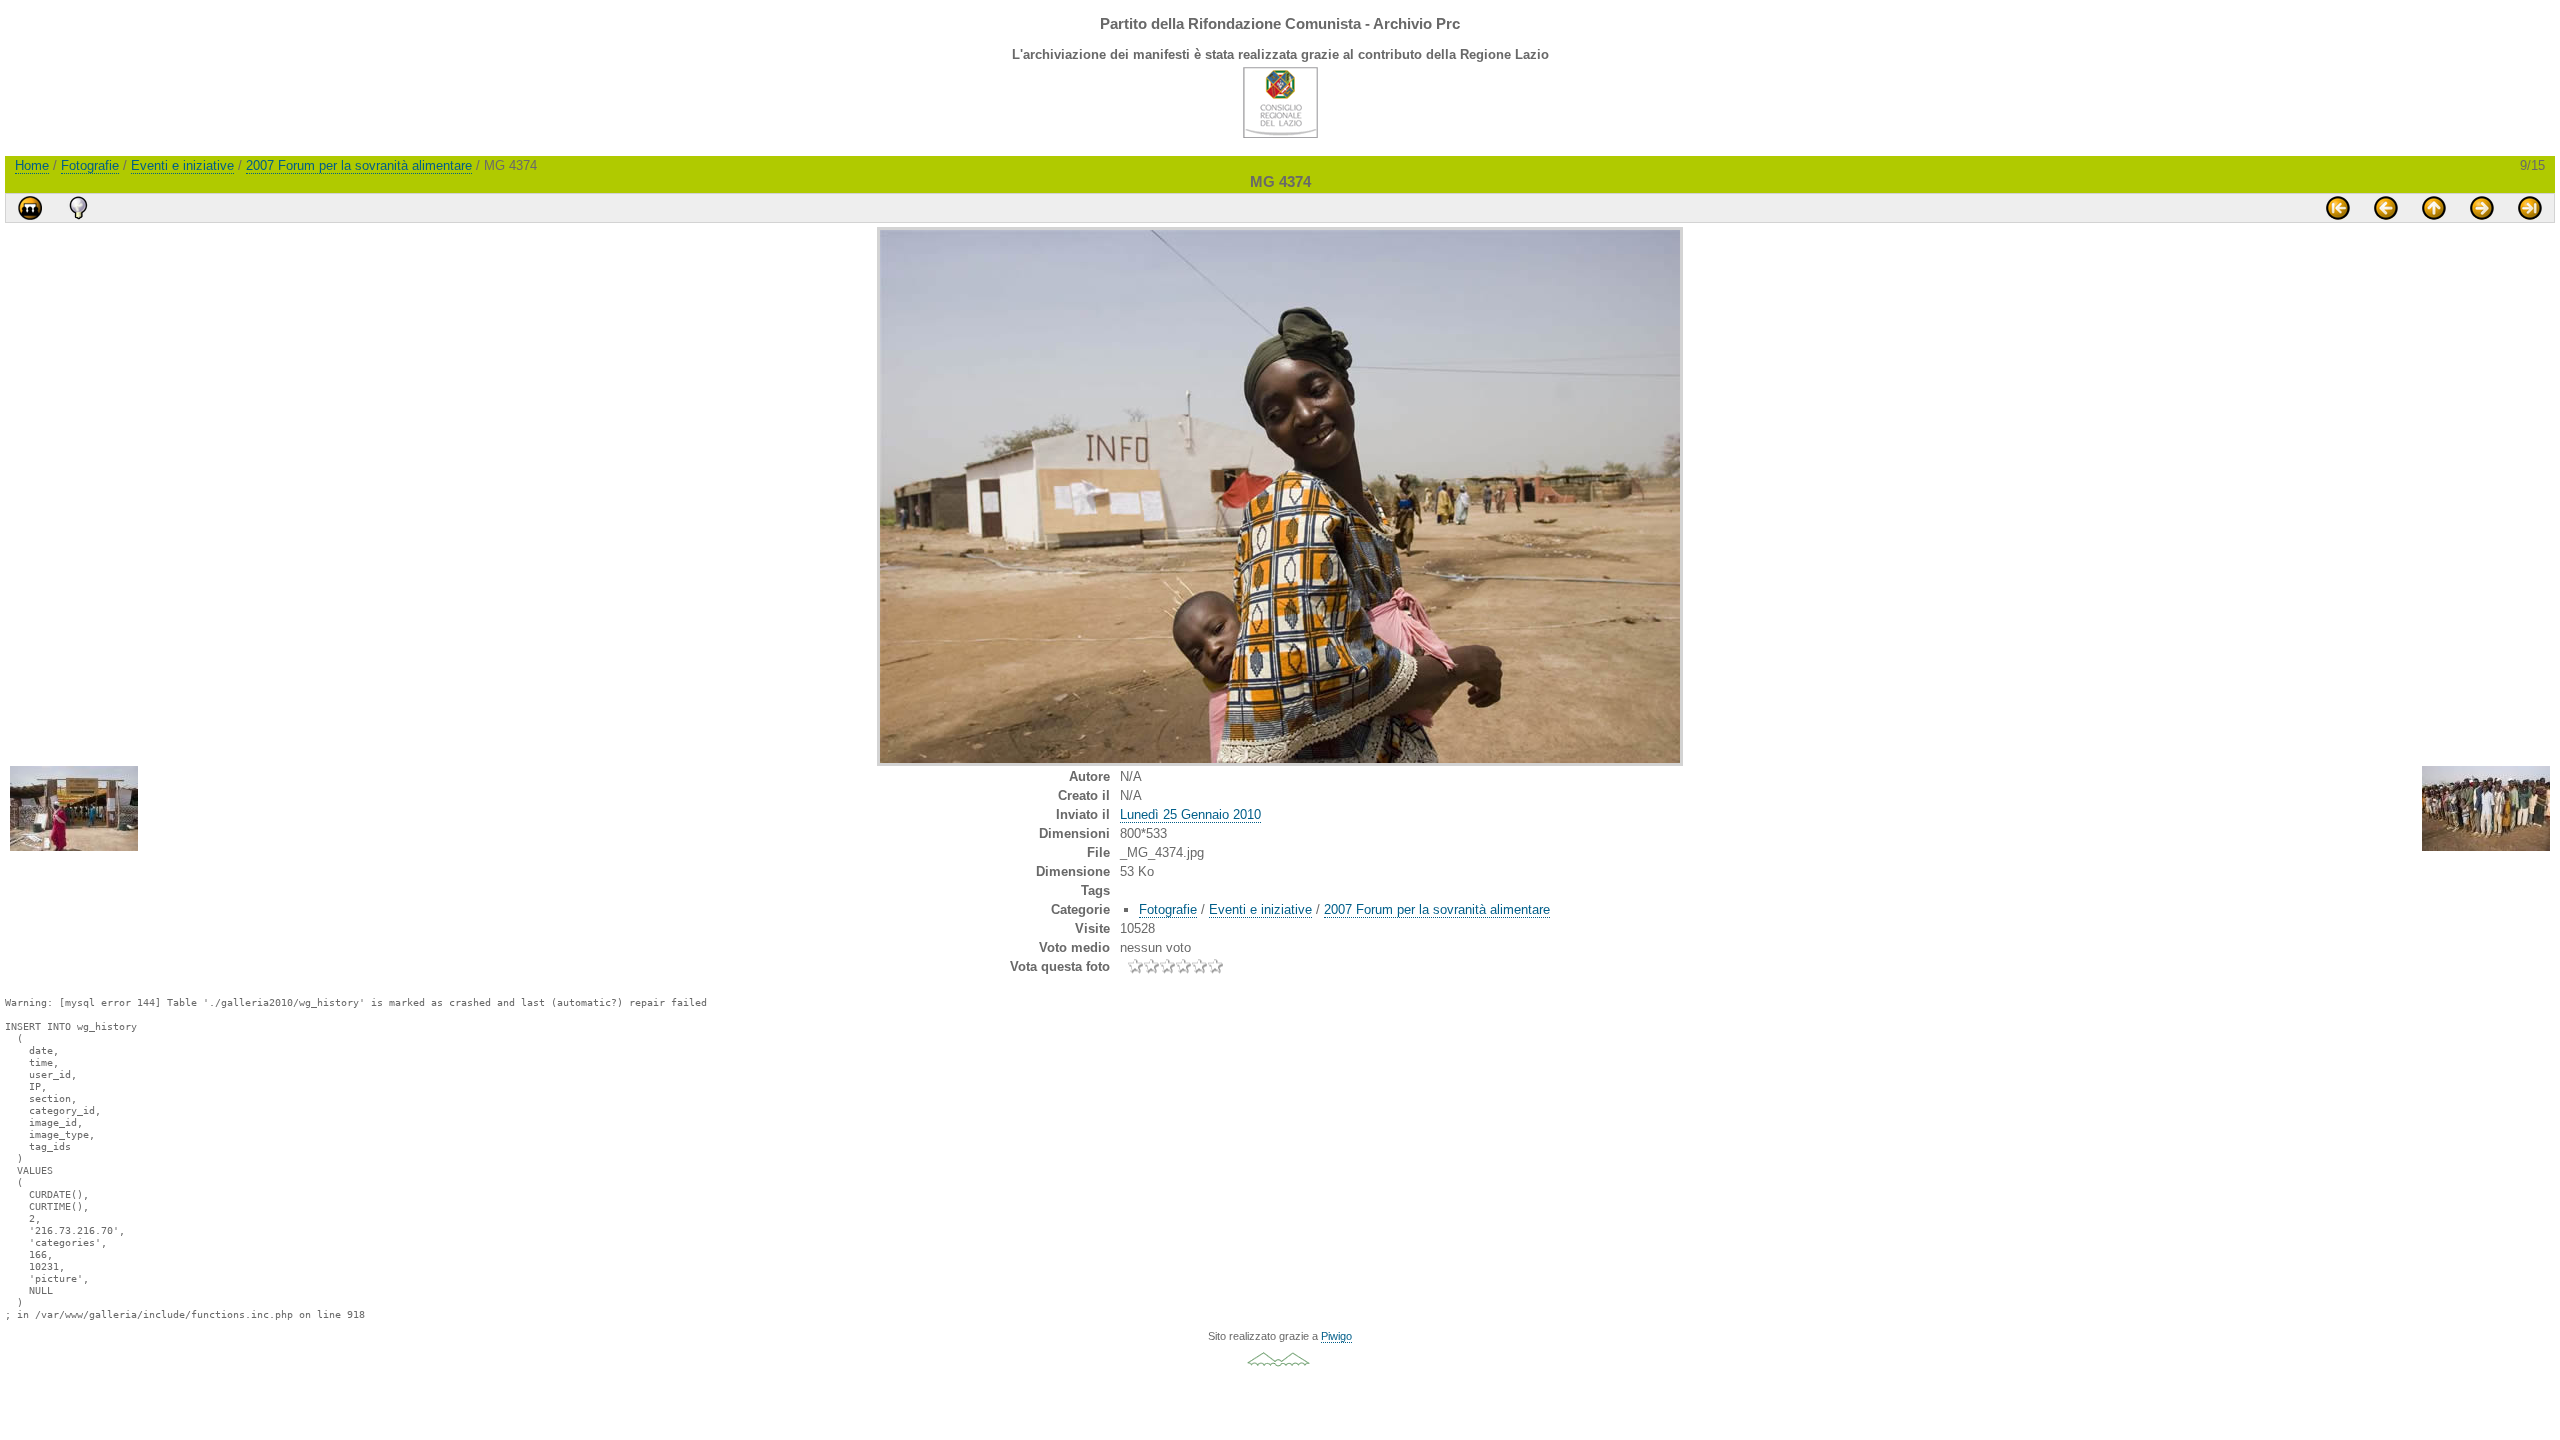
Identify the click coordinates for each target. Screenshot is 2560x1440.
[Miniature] (2434, 208)
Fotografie (90, 165)
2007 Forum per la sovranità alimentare (359, 165)
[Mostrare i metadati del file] (78, 208)
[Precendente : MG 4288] (2386, 208)
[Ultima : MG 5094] (2530, 208)
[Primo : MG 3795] (2338, 208)
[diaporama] (30, 208)
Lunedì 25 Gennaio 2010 (1190, 814)
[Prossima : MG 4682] (2482, 208)
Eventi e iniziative (182, 165)
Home (32, 165)
